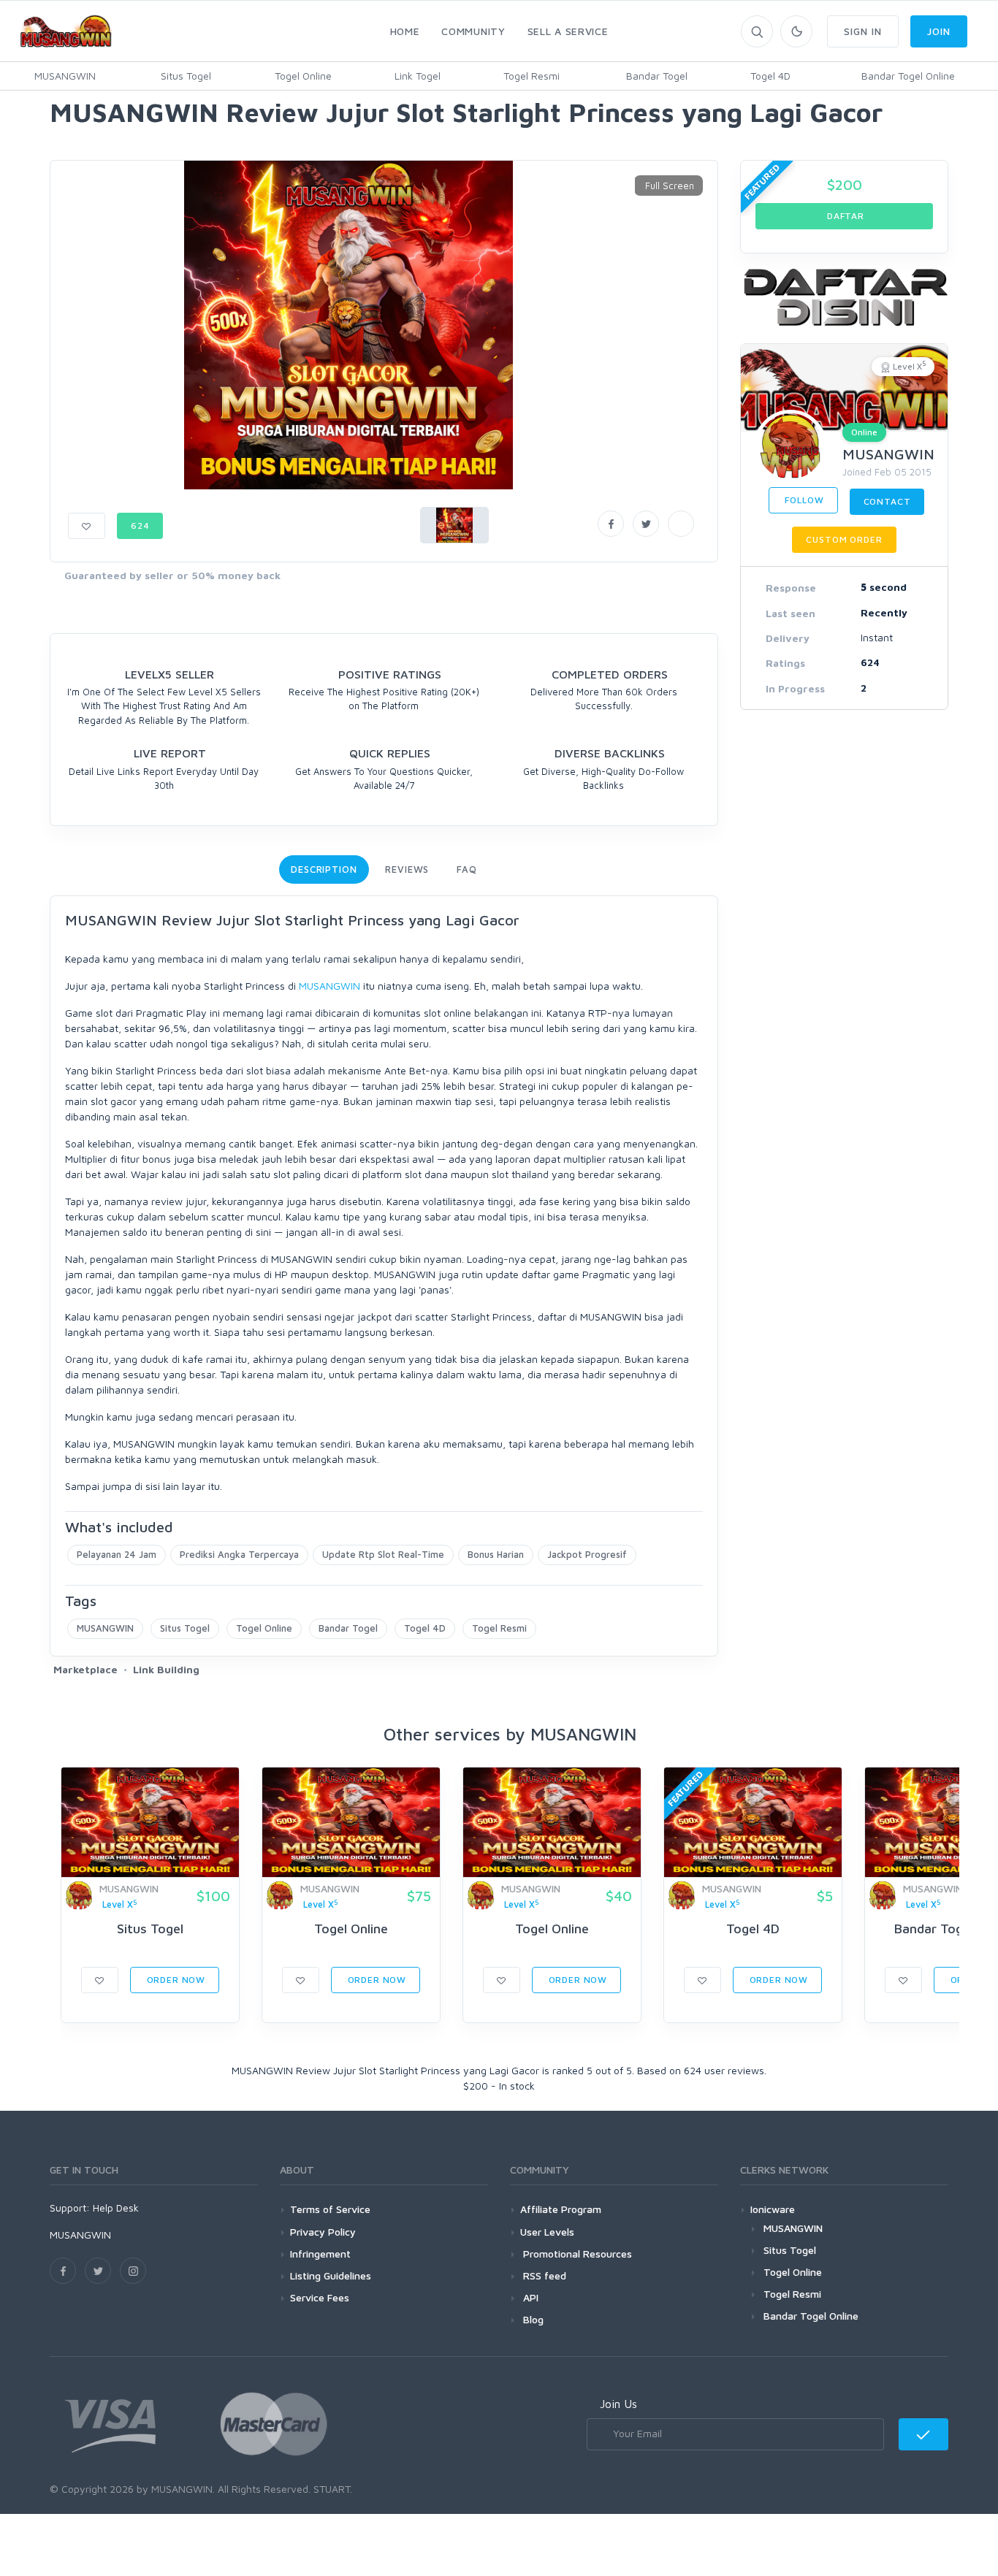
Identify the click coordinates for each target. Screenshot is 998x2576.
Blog (532, 2319)
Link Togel (418, 76)
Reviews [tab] (407, 869)
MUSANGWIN (65, 76)
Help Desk (116, 2208)
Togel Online (303, 76)
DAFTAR (844, 216)
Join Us (618, 2404)
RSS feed (543, 2275)
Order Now (175, 1980)
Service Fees (320, 2297)
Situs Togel (186, 76)
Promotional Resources (576, 2254)
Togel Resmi (532, 76)
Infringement (320, 2254)
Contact (887, 501)
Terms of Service (330, 2209)
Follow (803, 500)
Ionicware (773, 2209)
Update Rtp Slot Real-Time (383, 1554)
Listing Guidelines (331, 2275)
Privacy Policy (323, 2232)
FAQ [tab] (467, 869)
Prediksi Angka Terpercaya (239, 1554)
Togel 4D (770, 76)
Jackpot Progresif (587, 1554)
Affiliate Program (561, 2209)
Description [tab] (324, 869)
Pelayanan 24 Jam (117, 1554)
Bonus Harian (496, 1554)
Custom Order (844, 539)
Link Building (166, 1669)
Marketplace (85, 1669)
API (529, 2297)
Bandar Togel (657, 76)
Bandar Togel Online (908, 76)
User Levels (547, 2232)
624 (140, 525)
